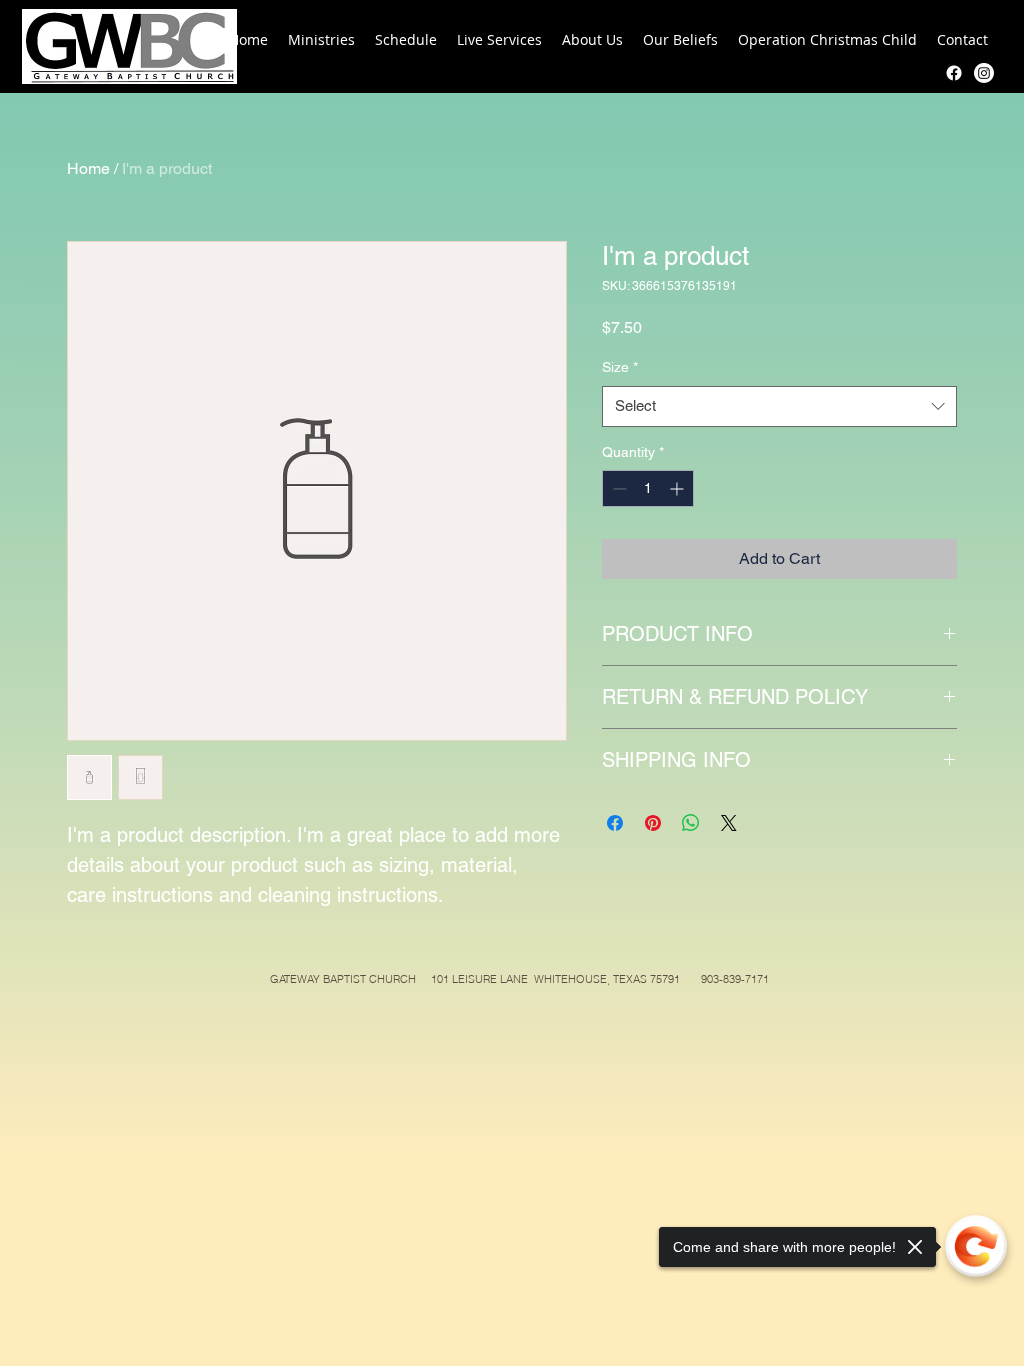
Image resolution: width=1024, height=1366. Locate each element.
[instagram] (984, 73)
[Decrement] (617, 488)
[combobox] (779, 406)
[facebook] (954, 73)
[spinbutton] (648, 488)
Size (620, 367)
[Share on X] (729, 823)
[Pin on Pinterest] (653, 823)
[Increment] (678, 488)
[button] (321, 40)
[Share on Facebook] (615, 823)
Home (88, 168)
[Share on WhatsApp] (691, 823)
